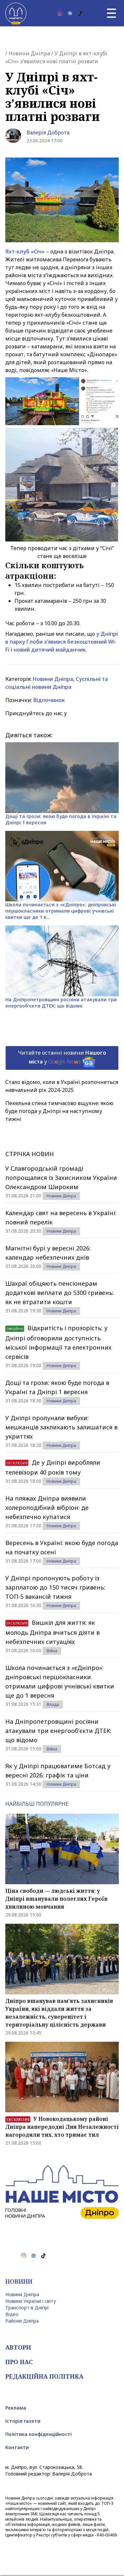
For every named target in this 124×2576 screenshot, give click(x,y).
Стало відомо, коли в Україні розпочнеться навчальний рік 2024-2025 (62, 1086)
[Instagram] (60, 13)
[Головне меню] (111, 13)
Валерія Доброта (48, 132)
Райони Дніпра (22, 2321)
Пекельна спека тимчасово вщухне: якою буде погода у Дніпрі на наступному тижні (59, 1111)
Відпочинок (49, 700)
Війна (52, 1651)
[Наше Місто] (16, 13)
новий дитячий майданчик (50, 650)
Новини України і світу (31, 2301)
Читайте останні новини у (62, 1057)
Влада (53, 1704)
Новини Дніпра (29, 53)
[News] (70, 13)
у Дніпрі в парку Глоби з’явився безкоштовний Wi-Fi (62, 642)
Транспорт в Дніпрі (27, 2308)
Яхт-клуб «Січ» (25, 251)
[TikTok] (80, 13)
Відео (12, 2314)
